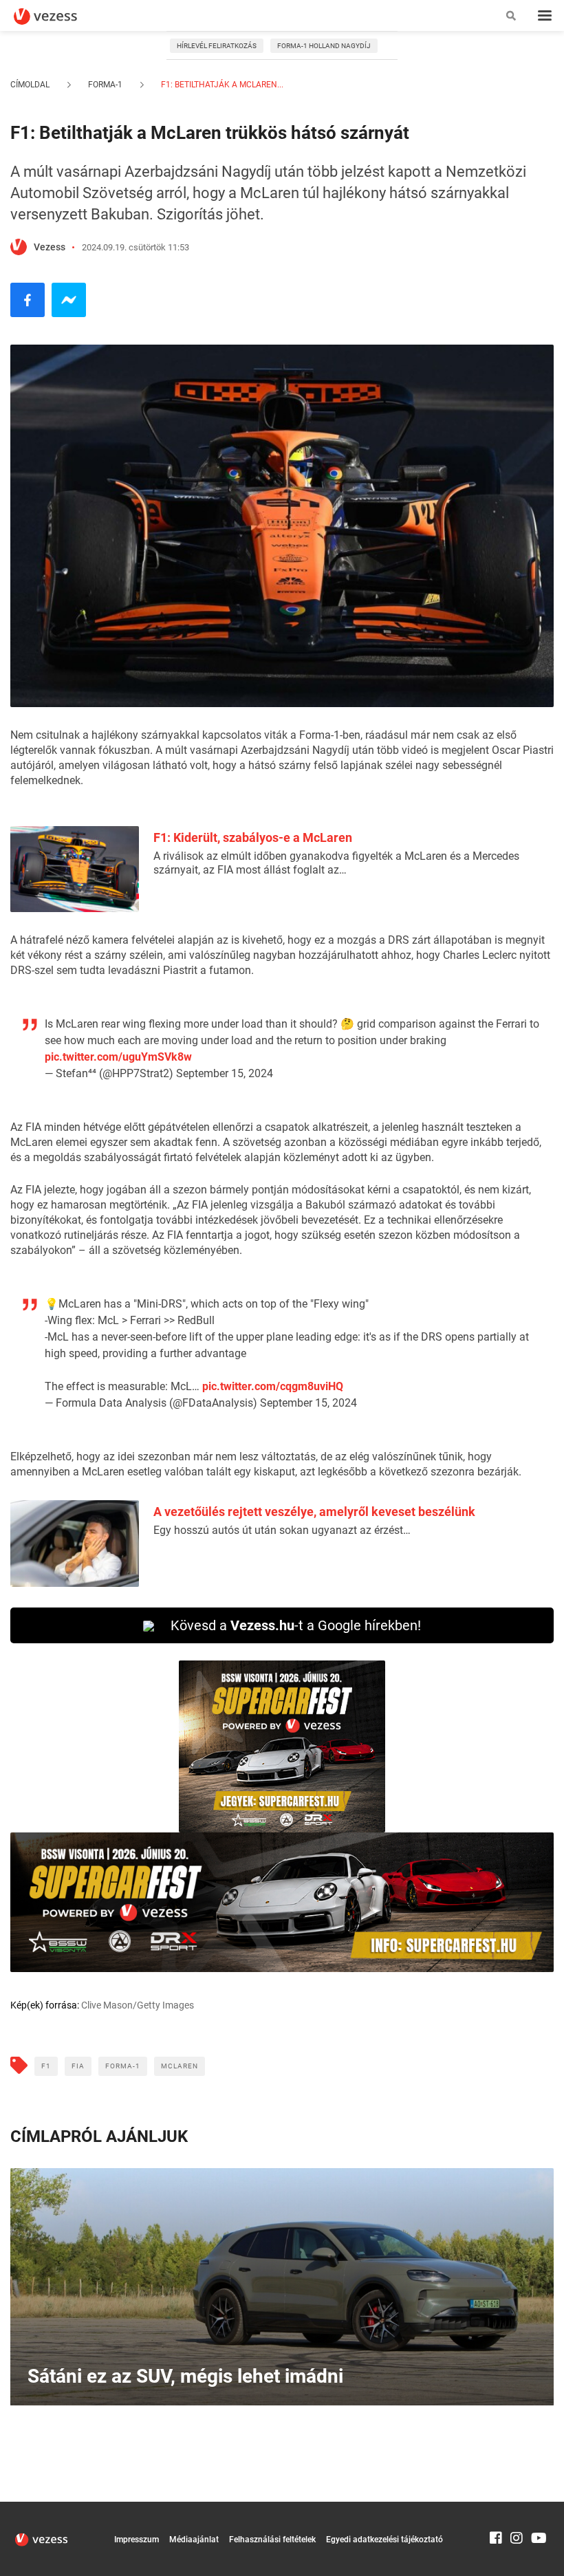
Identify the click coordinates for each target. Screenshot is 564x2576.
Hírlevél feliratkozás (217, 46)
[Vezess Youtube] (537, 2508)
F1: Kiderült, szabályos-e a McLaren (253, 837)
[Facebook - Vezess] (28, 300)
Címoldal (30, 85)
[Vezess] (58, 17)
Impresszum (137, 2540)
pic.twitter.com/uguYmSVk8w (118, 1057)
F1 (46, 2066)
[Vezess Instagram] (517, 2508)
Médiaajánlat (194, 2540)
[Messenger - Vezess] (69, 300)
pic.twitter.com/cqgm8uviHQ (273, 1386)
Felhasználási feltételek (272, 2540)
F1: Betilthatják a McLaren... (221, 85)
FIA (78, 2066)
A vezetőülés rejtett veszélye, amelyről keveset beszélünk (314, 1512)
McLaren (180, 2066)
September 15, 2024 (225, 1073)
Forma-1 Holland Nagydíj (324, 46)
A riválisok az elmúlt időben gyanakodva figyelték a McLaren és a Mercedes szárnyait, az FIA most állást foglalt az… (336, 863)
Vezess (50, 247)
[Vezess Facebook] (496, 2508)
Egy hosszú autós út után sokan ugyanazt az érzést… (282, 1530)
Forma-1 (105, 85)
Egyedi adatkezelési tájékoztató (384, 2540)
